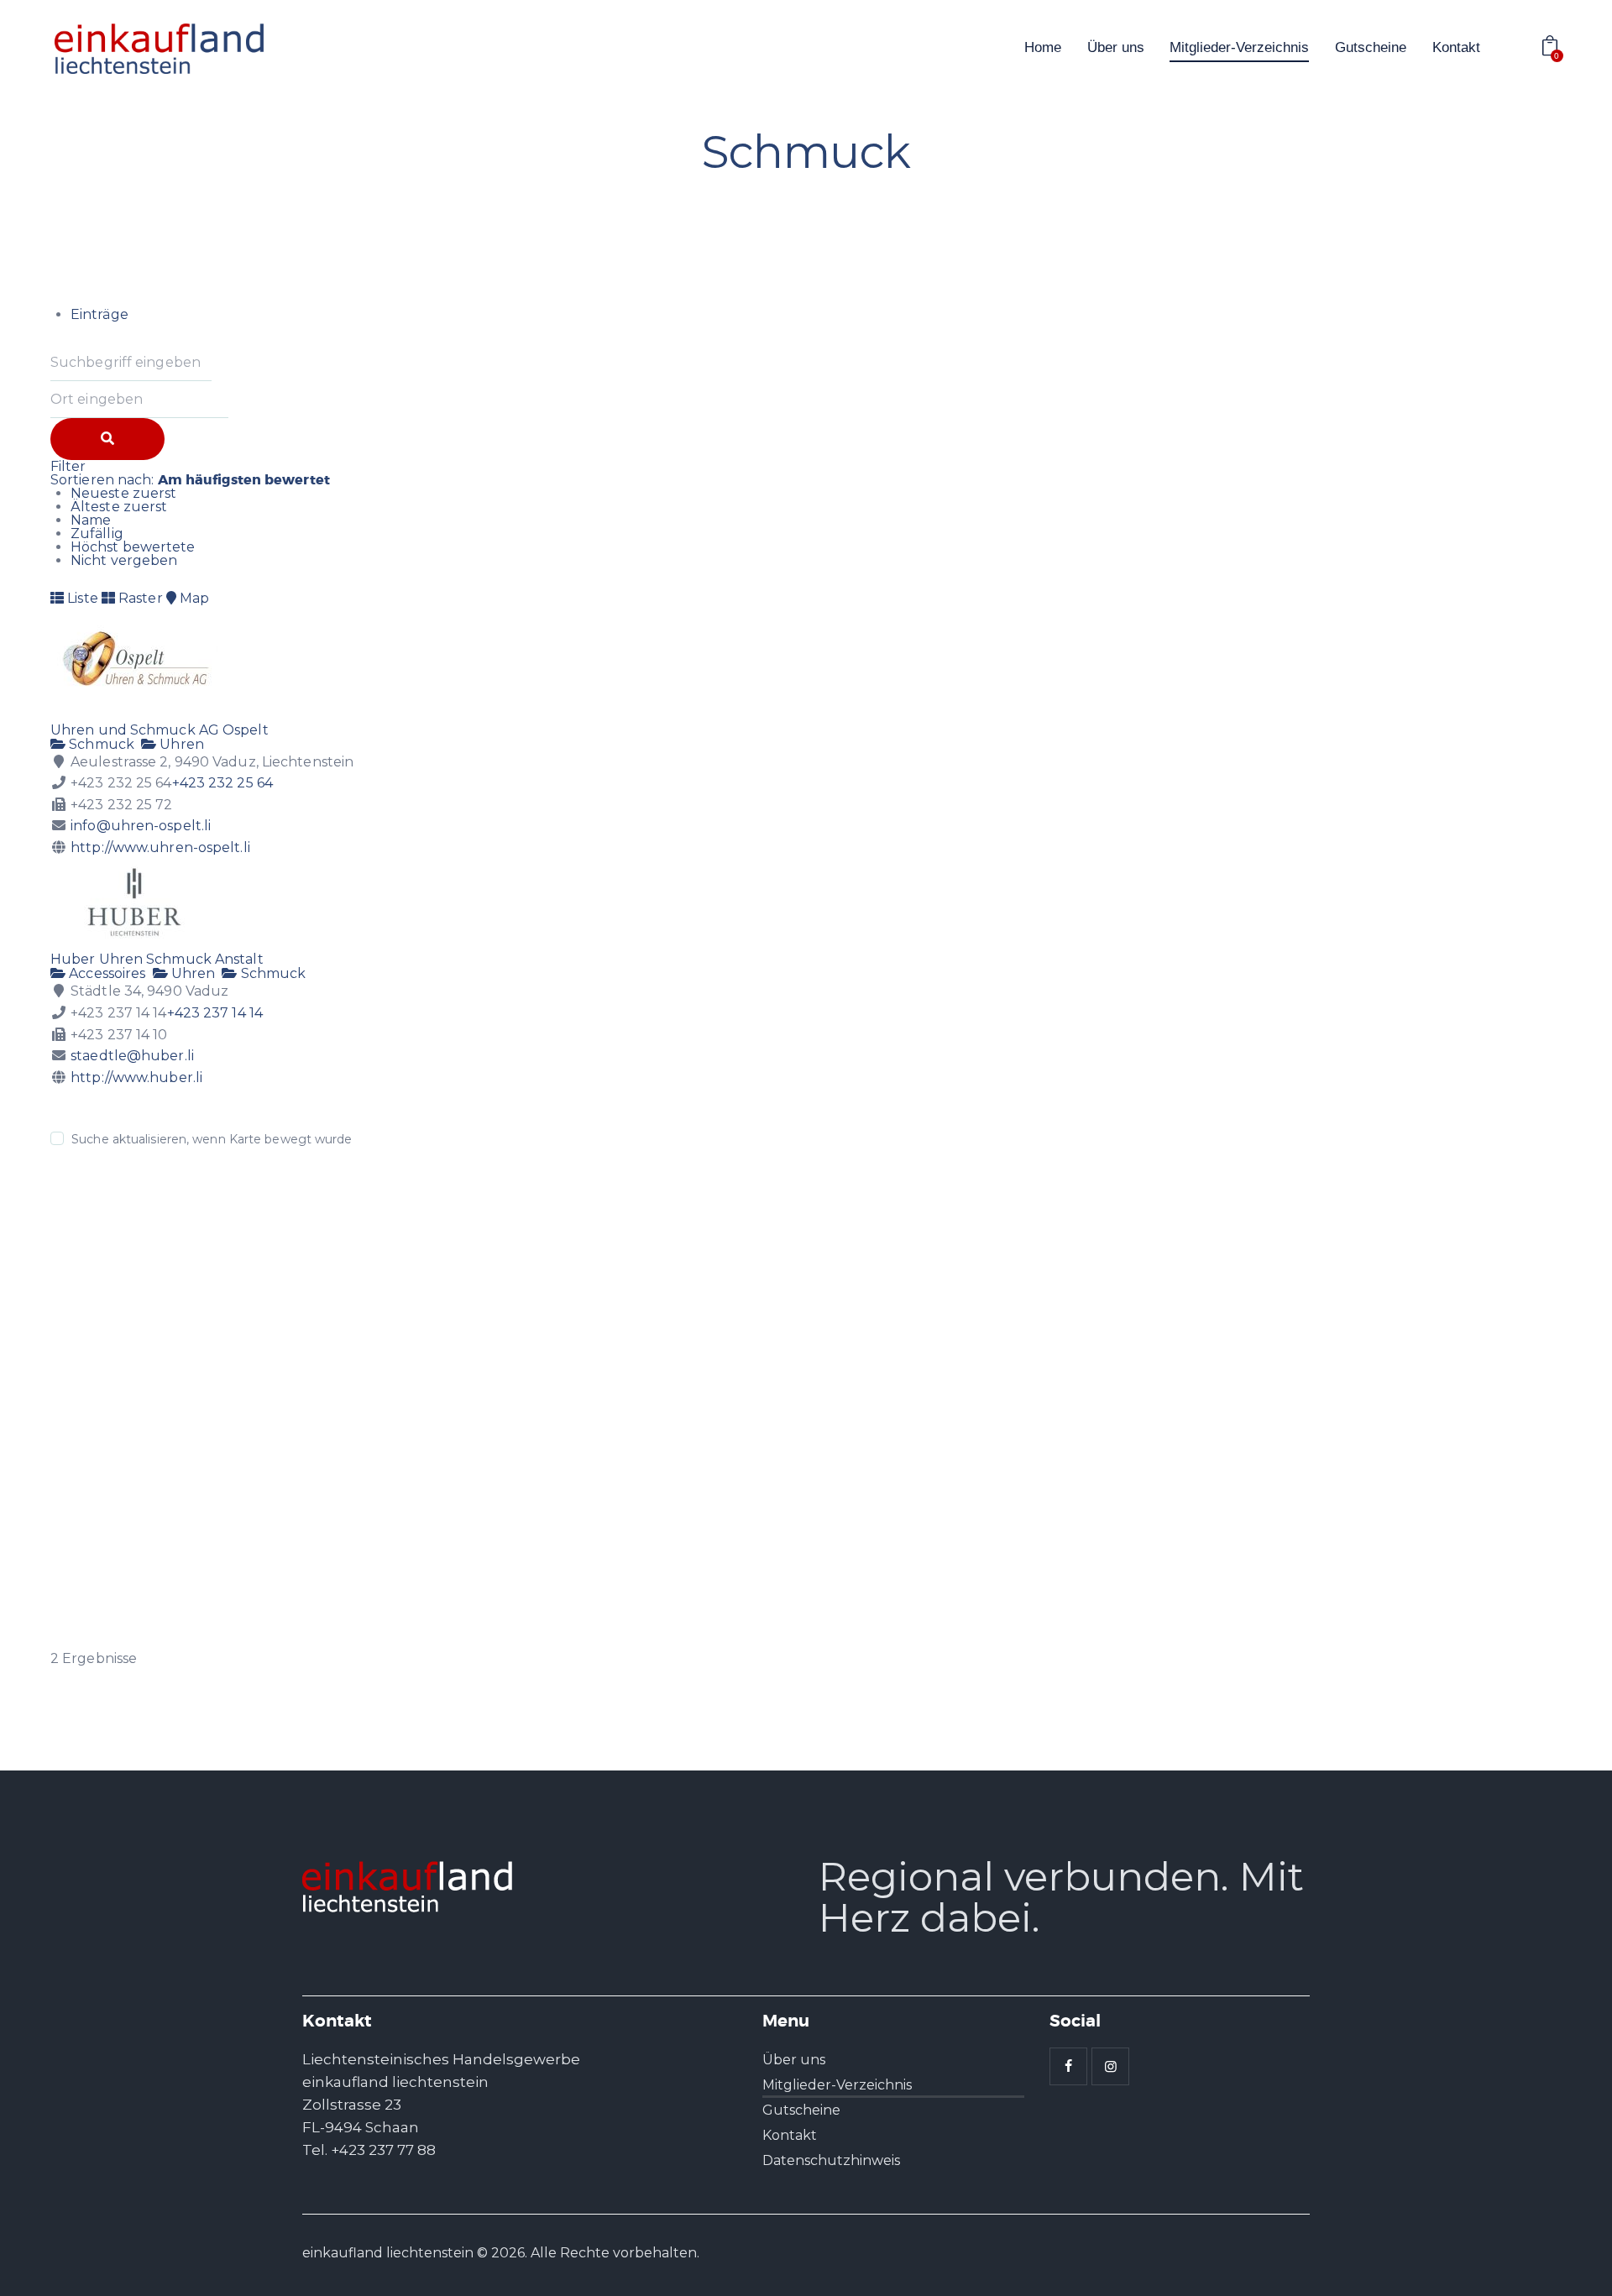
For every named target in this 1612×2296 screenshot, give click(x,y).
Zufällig (97, 533)
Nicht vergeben (124, 560)
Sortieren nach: (190, 480)
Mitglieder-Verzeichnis (837, 2085)
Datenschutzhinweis (831, 2160)
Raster (139, 598)
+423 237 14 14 (215, 1013)
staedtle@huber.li (132, 1056)
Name (91, 520)
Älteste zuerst (119, 507)
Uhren (180, 744)
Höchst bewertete (133, 547)
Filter (68, 466)
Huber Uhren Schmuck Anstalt (157, 959)
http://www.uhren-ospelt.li (160, 847)
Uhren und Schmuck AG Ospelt (160, 730)
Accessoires (105, 973)
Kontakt (790, 2135)
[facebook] (1068, 2066)
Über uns (794, 2060)
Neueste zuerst (123, 493)
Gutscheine (801, 2110)
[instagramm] (1110, 2066)
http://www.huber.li (136, 1077)
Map (193, 598)
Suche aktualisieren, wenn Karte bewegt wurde (212, 1139)
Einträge (99, 314)
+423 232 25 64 (222, 783)
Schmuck (100, 744)
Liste (81, 598)
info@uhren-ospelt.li (141, 826)
